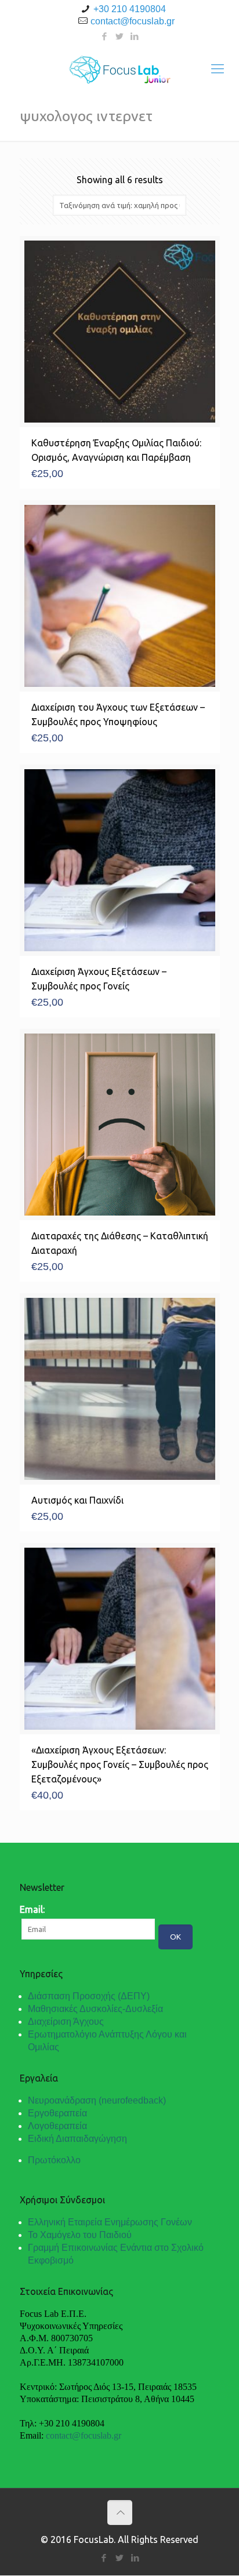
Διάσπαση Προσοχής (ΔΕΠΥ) (89, 1996)
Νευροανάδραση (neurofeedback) (97, 2100)
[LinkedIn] (135, 36)
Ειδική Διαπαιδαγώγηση (77, 2139)
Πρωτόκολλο (54, 2160)
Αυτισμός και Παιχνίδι (77, 1500)
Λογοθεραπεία (57, 2126)
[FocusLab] (119, 68)
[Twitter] (120, 36)
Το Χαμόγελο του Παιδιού (80, 2235)
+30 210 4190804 (130, 9)
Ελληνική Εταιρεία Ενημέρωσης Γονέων (110, 2222)
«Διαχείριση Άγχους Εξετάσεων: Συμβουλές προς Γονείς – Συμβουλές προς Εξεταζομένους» (120, 1764)
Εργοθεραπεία (57, 2113)
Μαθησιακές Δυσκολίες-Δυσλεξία (95, 2009)
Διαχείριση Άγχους (66, 2022)
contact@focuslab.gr (133, 21)
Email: (32, 1909)
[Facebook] (105, 36)
